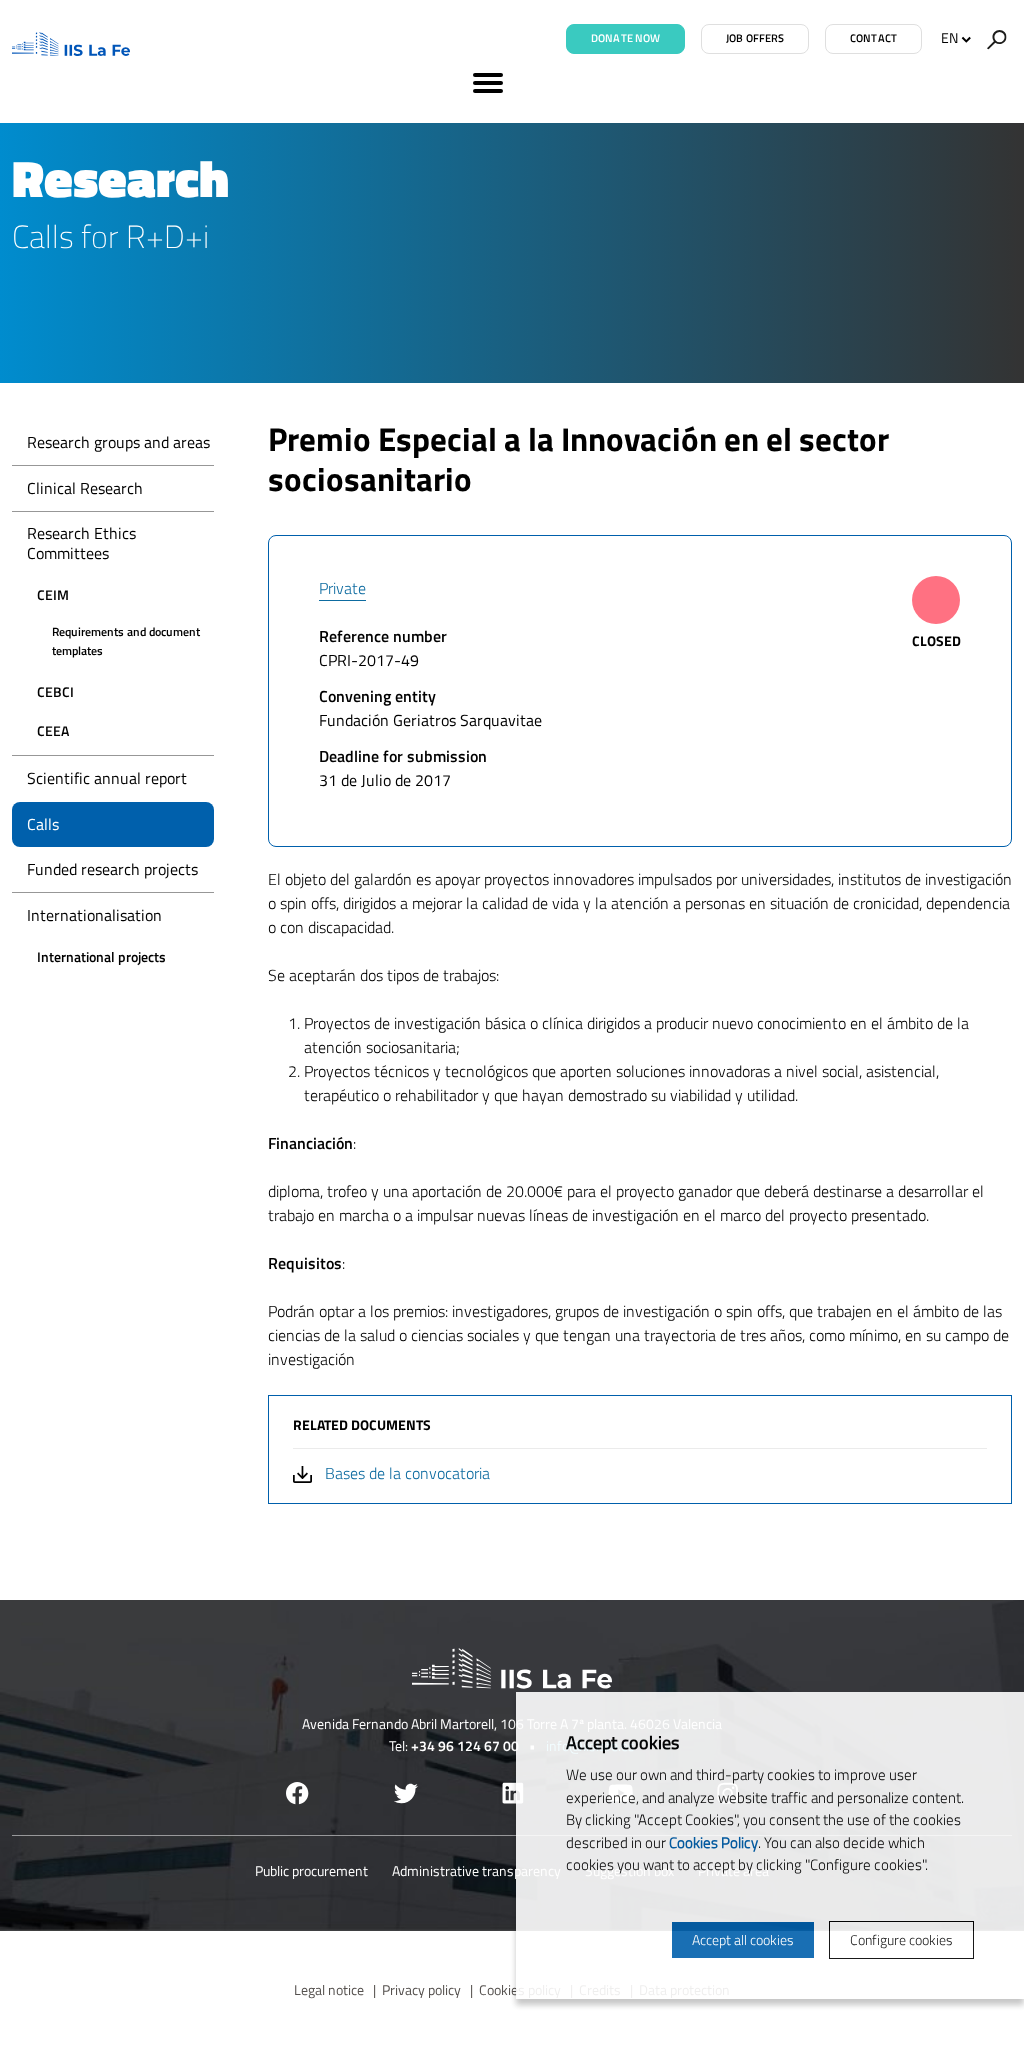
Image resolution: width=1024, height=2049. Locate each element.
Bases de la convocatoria (407, 1473)
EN (949, 37)
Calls (43, 824)
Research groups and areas (118, 442)
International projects (101, 956)
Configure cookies (901, 1939)
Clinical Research (85, 488)
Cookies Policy (713, 1842)
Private (342, 588)
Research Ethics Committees (81, 542)
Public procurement (311, 1870)
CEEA (53, 730)
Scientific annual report (107, 778)
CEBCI (55, 691)
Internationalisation (94, 915)
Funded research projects (112, 869)
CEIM (53, 594)
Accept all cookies (743, 1939)
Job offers (755, 38)
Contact (873, 38)
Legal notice (329, 1989)
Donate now (625, 38)
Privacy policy (421, 1989)
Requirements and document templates (126, 641)
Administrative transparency (476, 1870)
